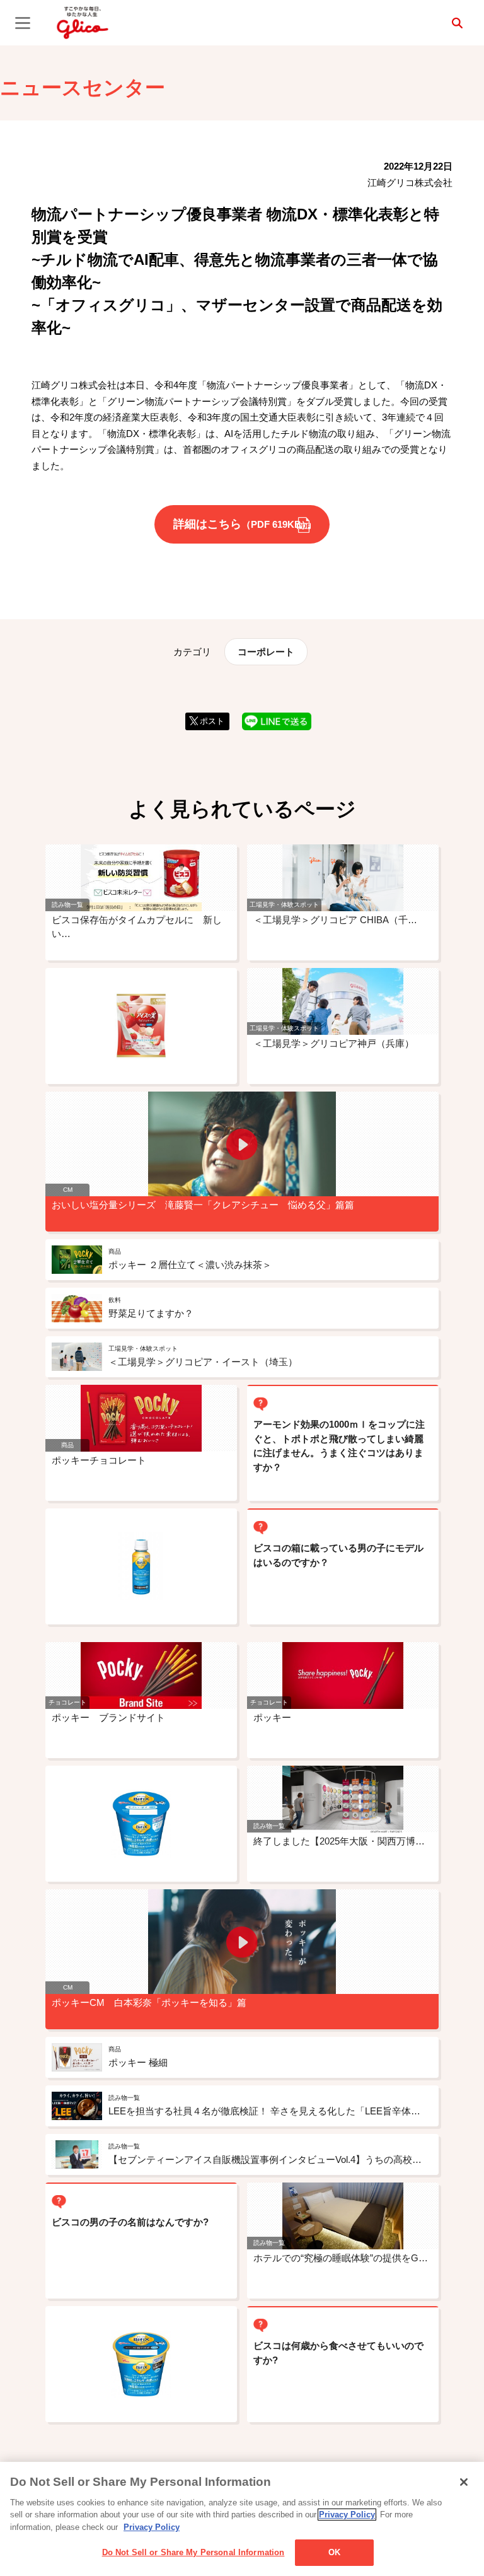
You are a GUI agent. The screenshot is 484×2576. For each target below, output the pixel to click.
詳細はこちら (242, 524)
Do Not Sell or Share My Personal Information (193, 2552)
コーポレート (266, 652)
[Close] (464, 2482)
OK (334, 2552)
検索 (457, 23)
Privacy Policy (347, 2515)
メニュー (23, 23)
